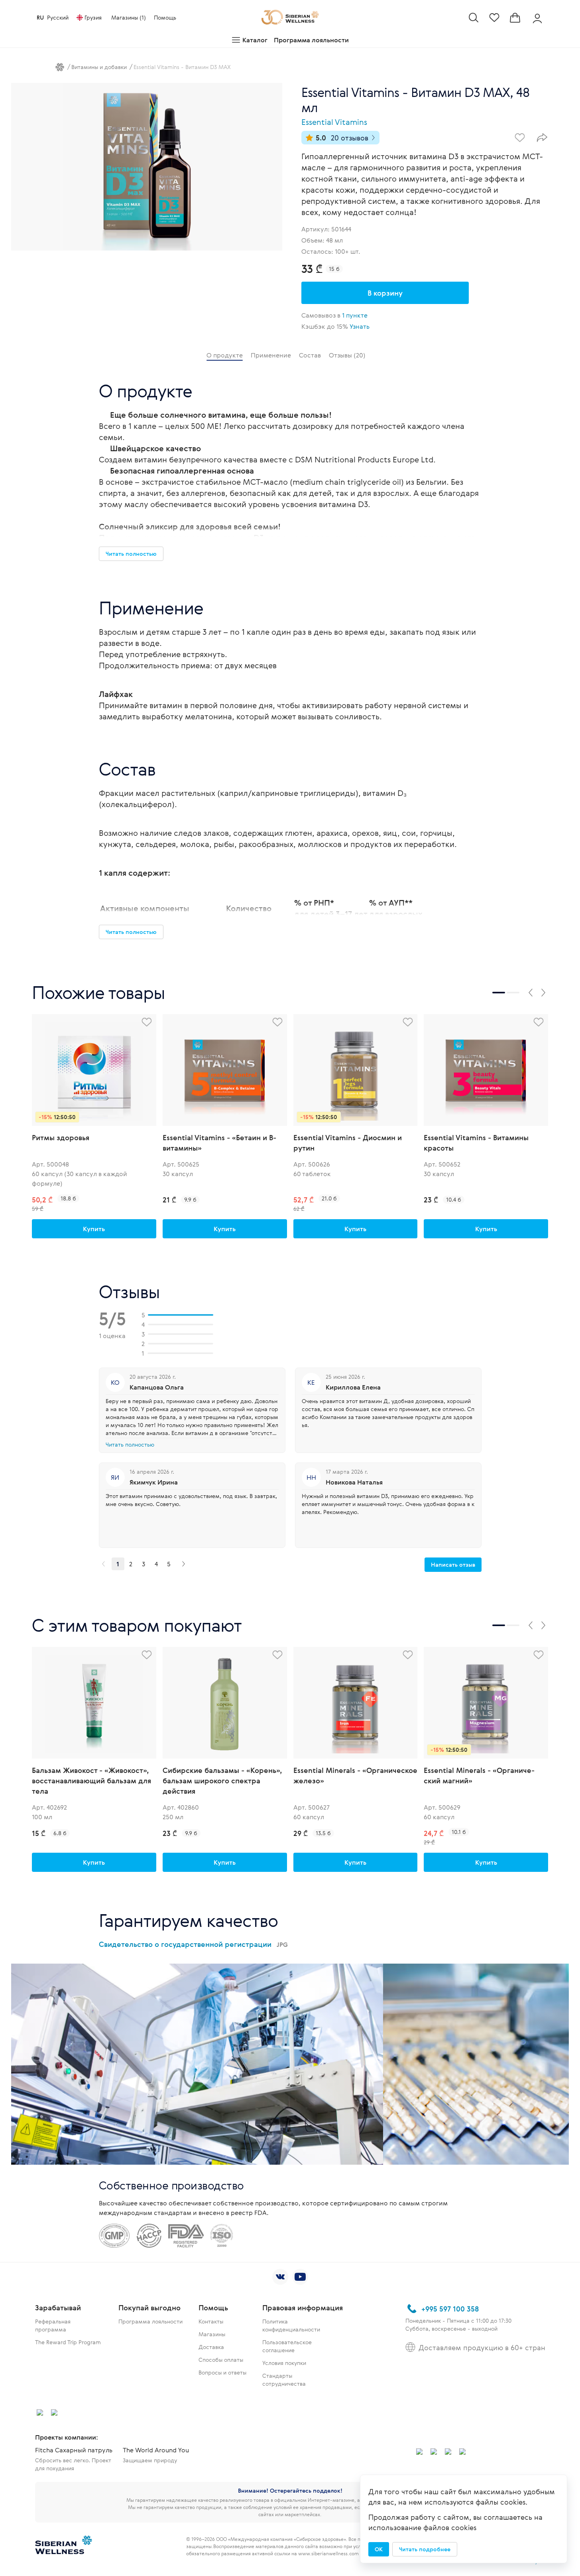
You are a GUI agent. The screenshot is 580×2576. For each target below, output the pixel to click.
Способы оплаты (221, 2360)
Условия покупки (284, 2363)
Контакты (211, 2321)
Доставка (211, 2347)
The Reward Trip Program (68, 2342)
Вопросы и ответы (222, 2372)
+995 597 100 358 (450, 2309)
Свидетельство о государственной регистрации (193, 1944)
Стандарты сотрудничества (284, 2380)
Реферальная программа (53, 2325)
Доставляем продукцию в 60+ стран (482, 2347)
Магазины (212, 2334)
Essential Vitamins (334, 122)
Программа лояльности (311, 40)
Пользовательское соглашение (287, 2346)
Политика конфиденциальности (291, 2325)
